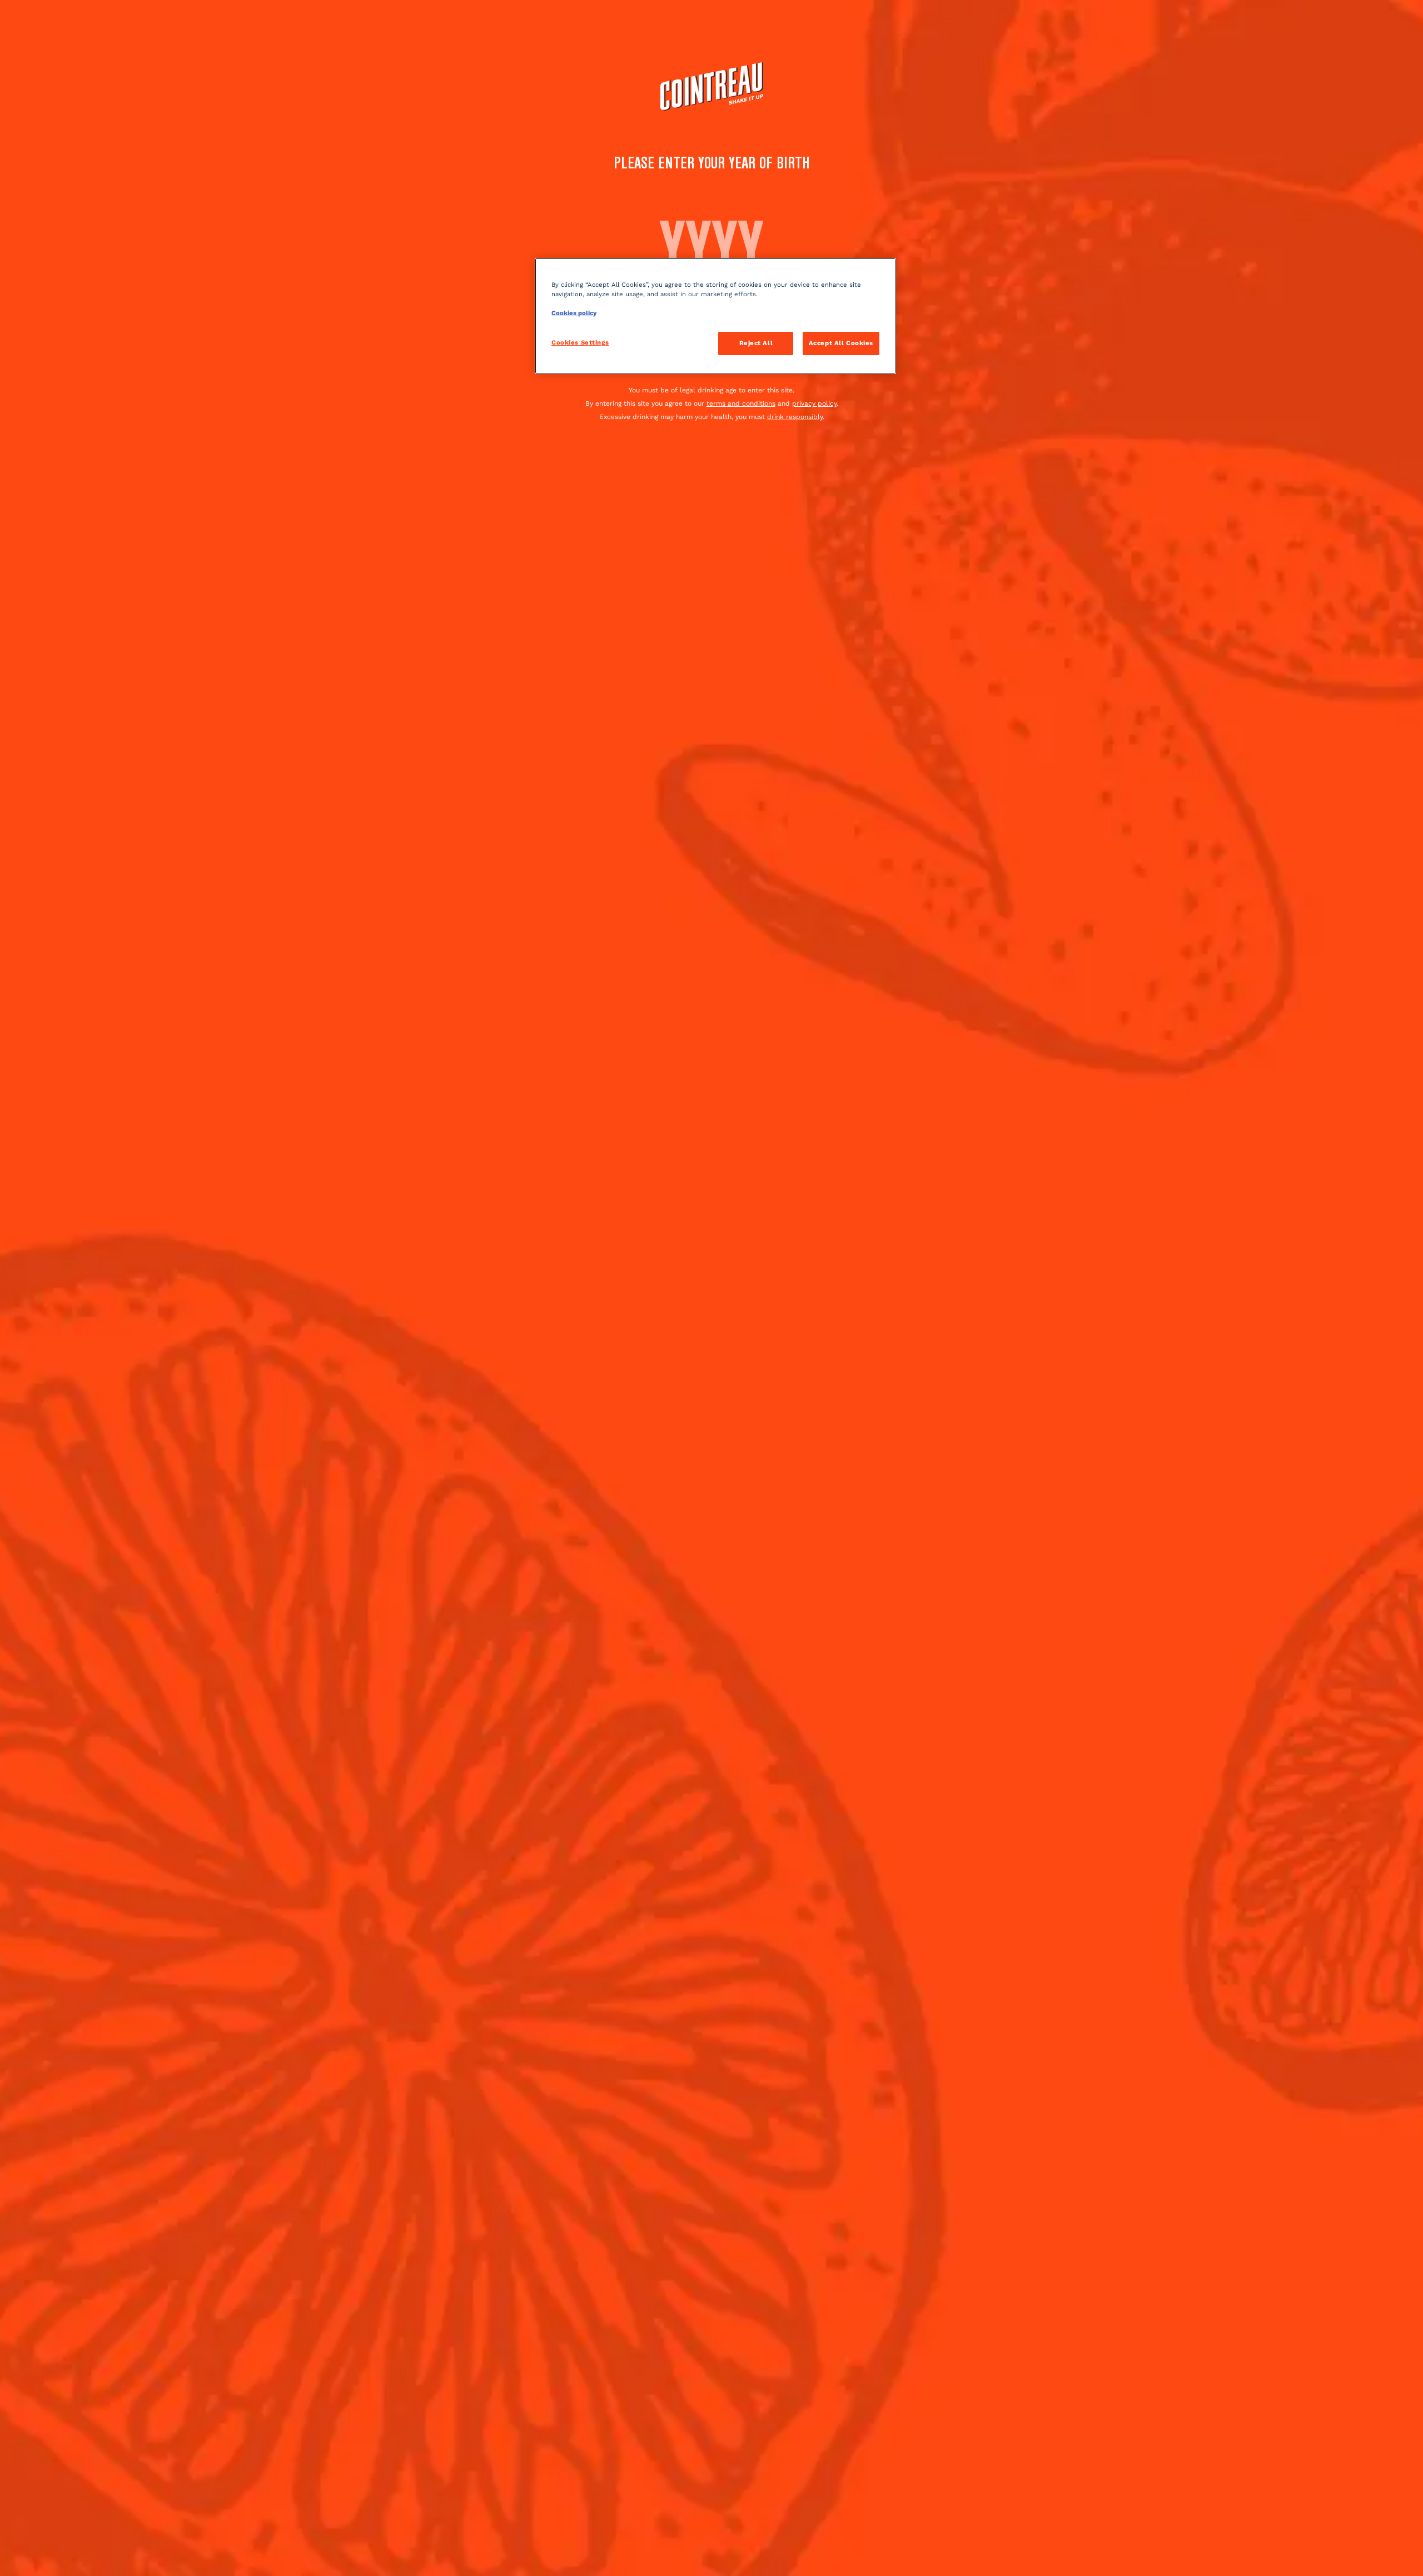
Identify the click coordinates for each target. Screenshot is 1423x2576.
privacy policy (814, 403)
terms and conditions (741, 403)
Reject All (756, 343)
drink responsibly (795, 417)
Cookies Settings (580, 342)
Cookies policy (574, 313)
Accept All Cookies (841, 343)
